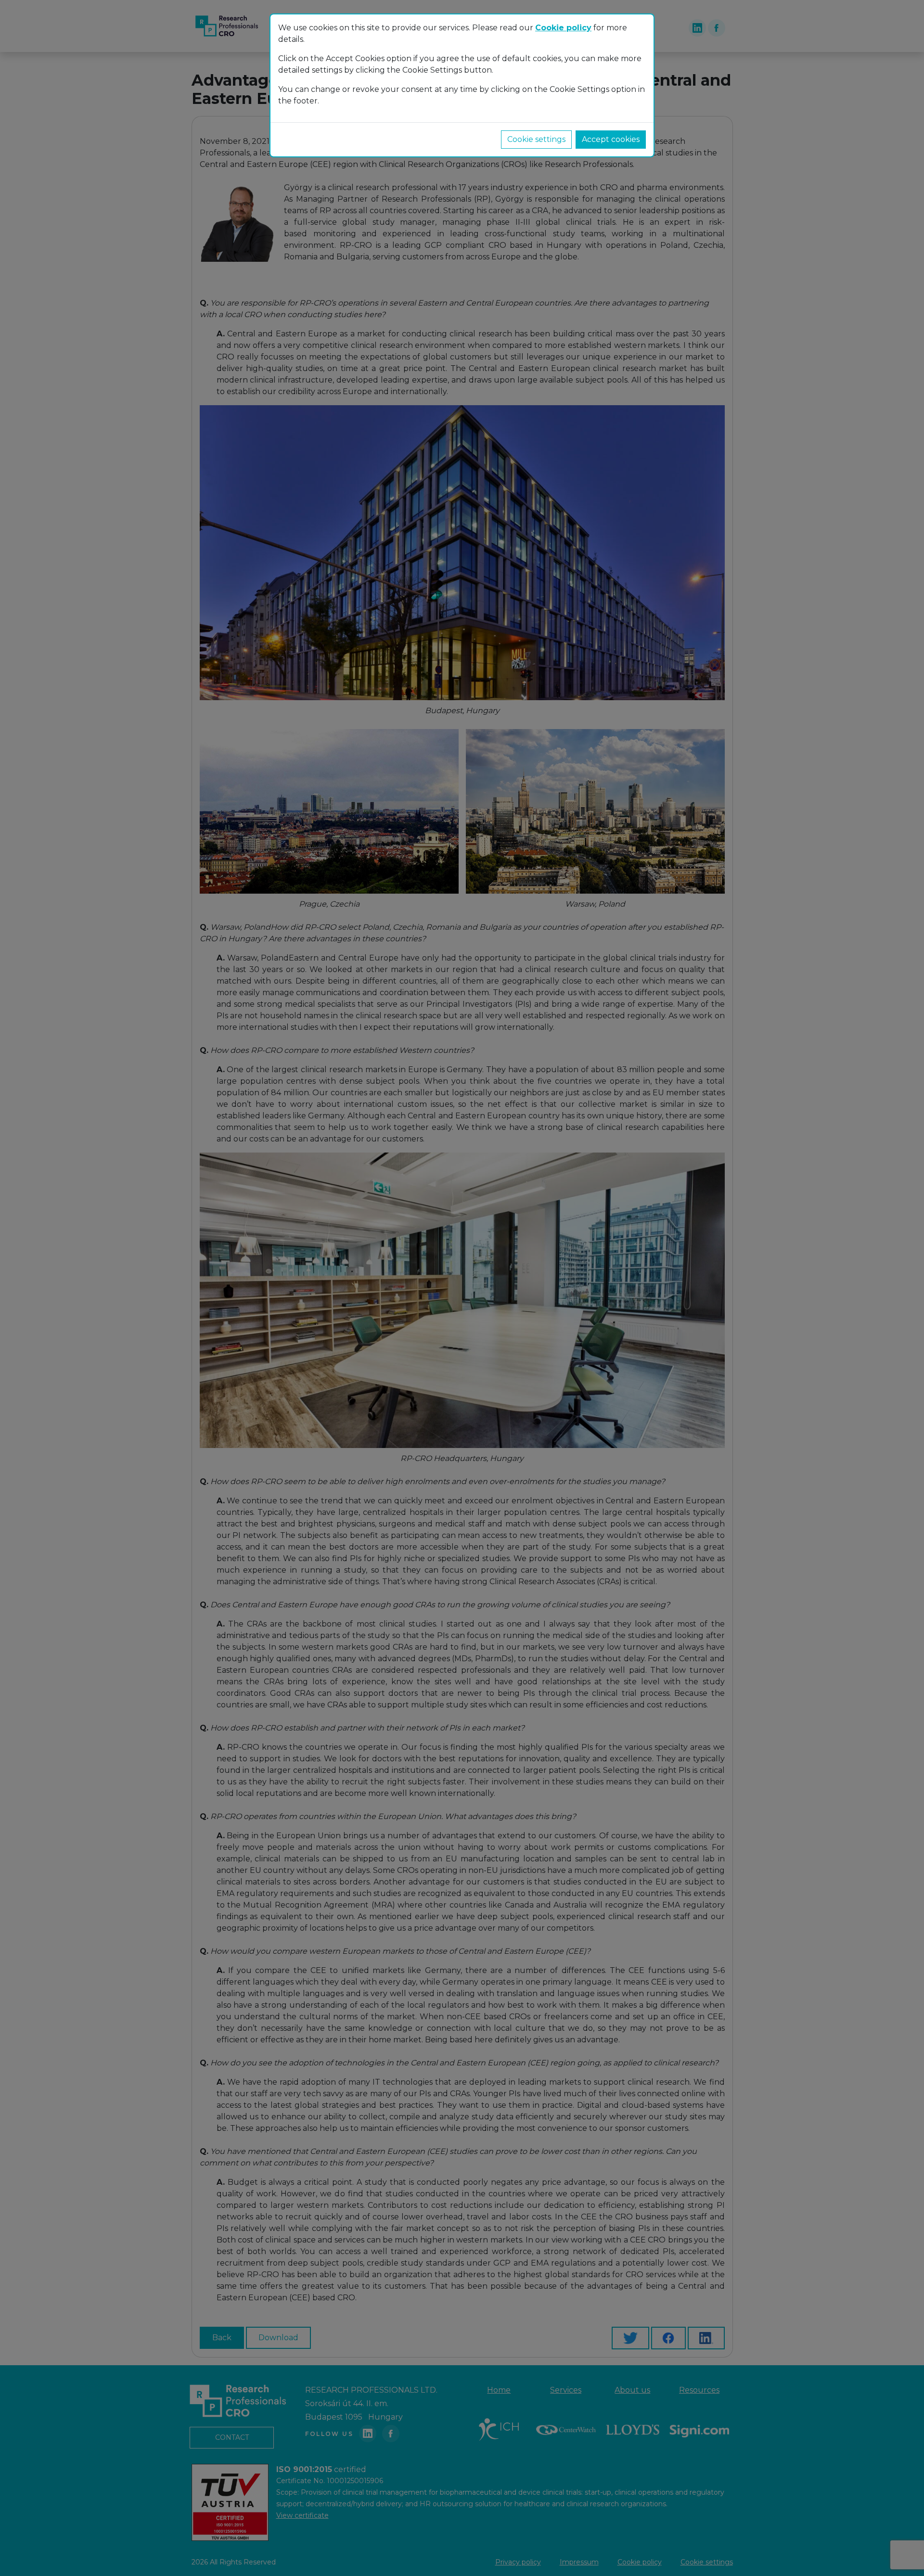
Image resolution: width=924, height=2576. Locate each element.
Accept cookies (611, 139)
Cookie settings (536, 139)
